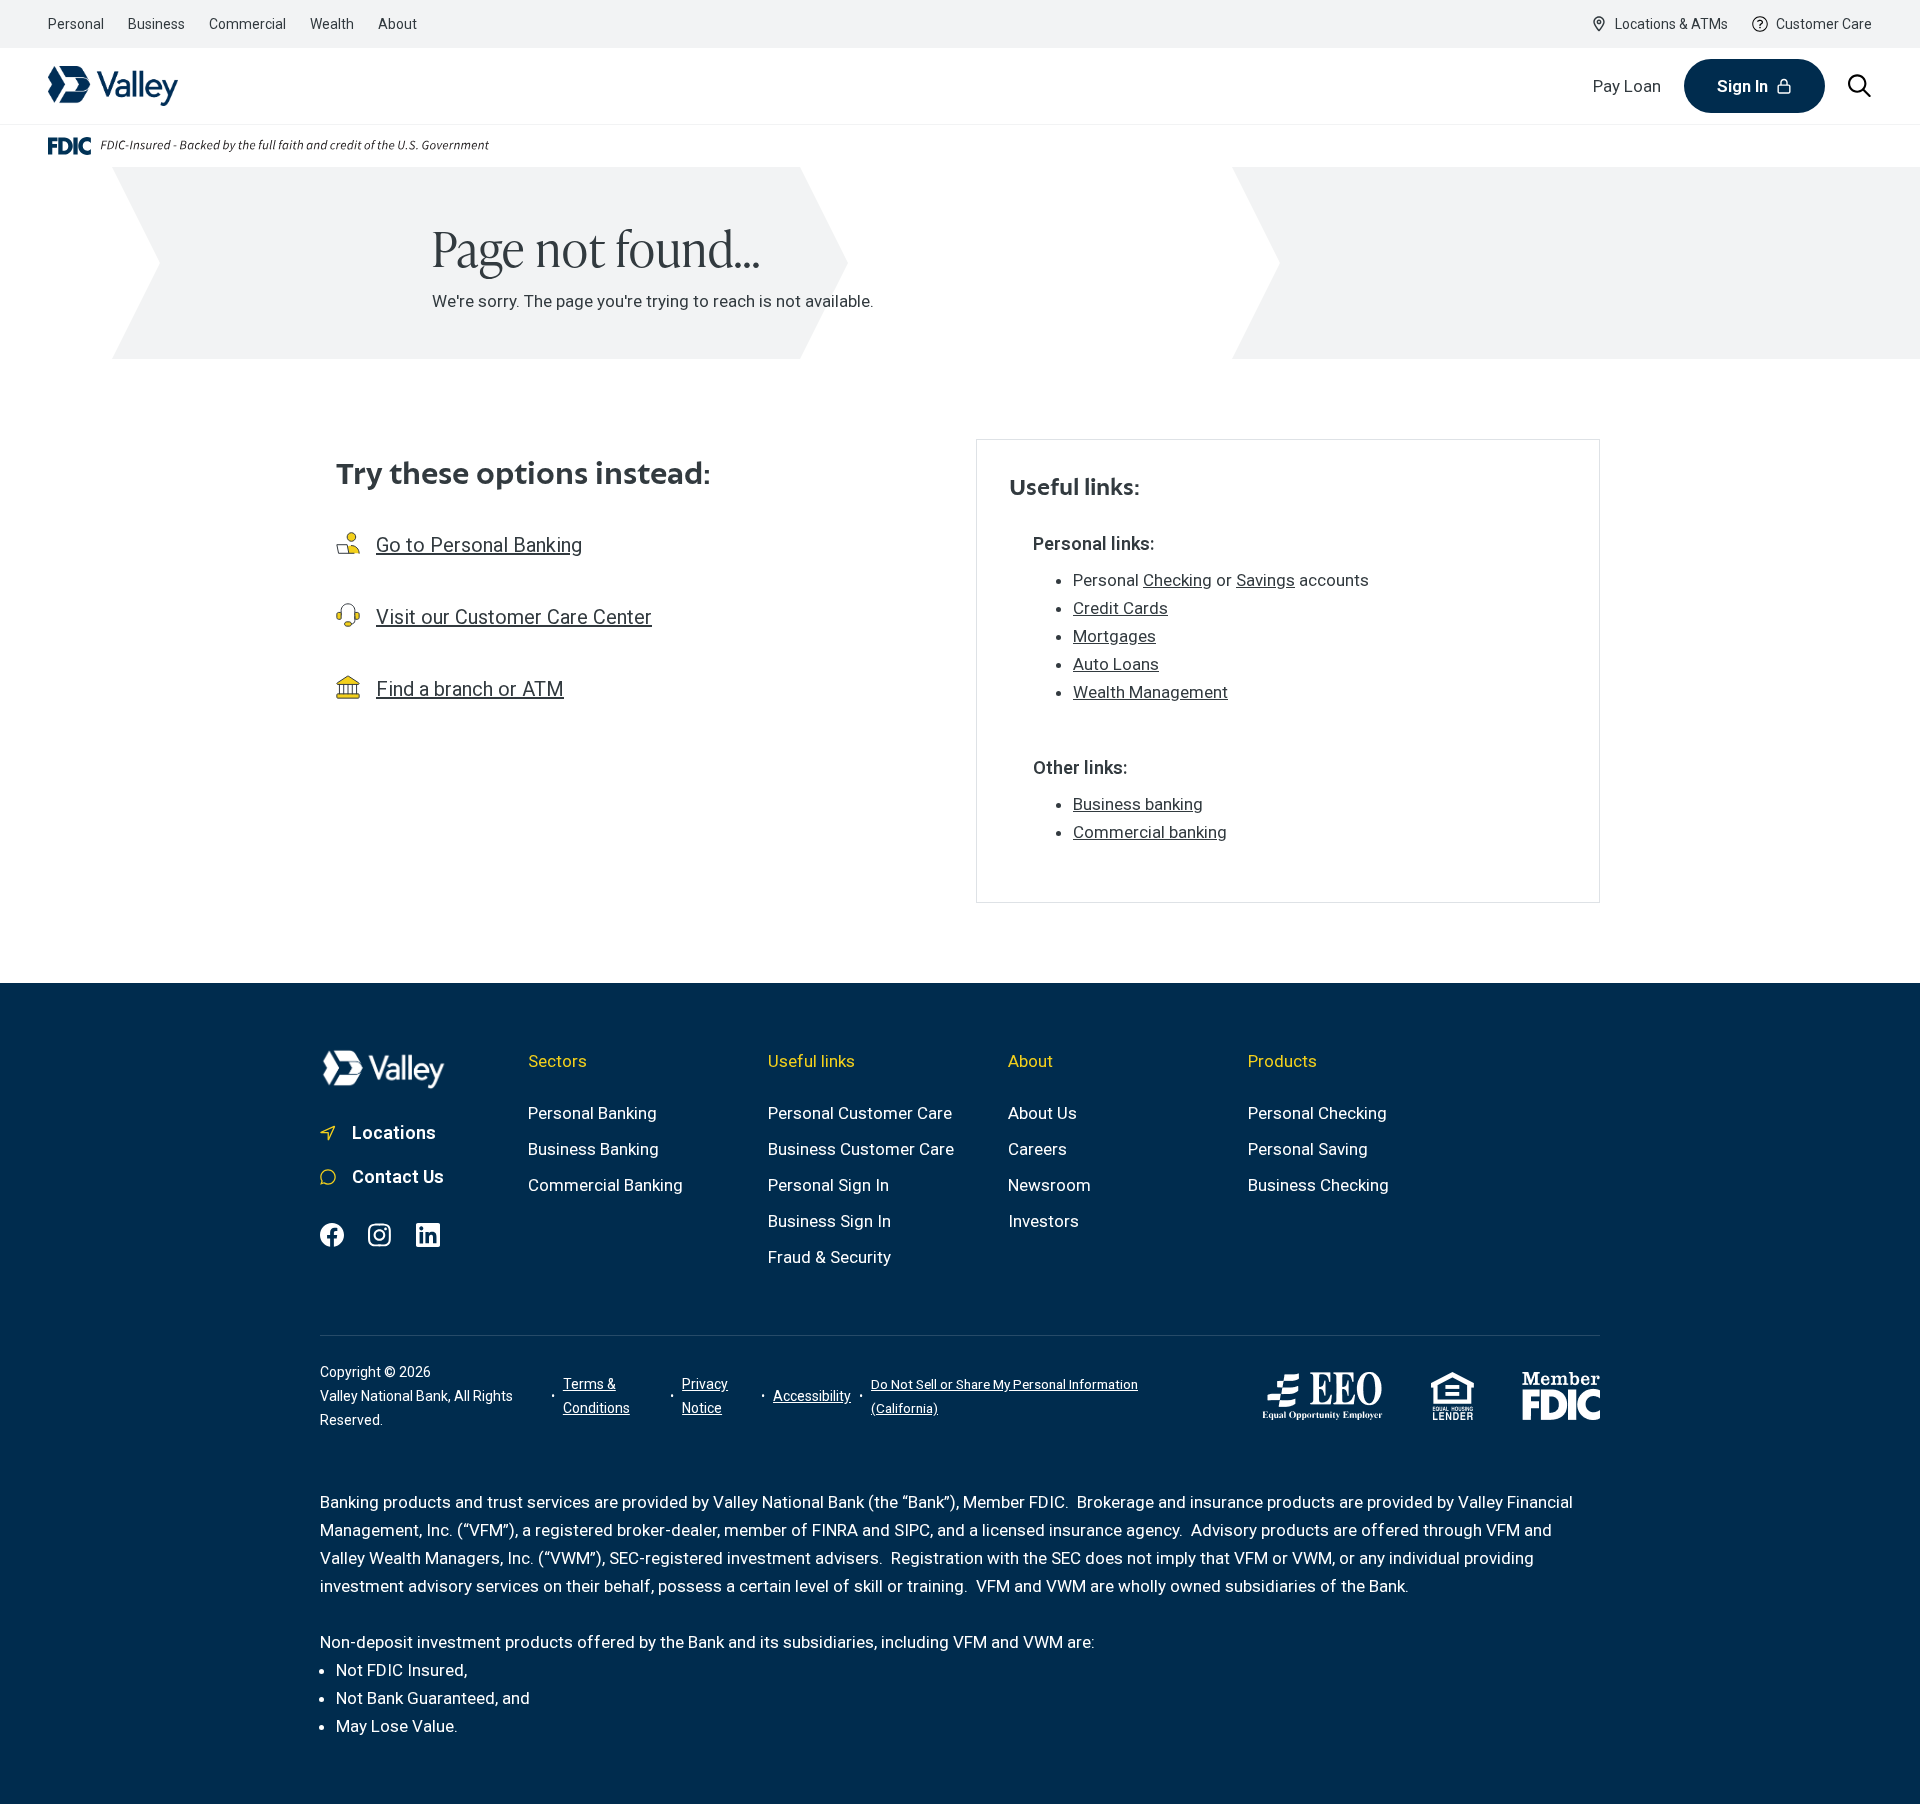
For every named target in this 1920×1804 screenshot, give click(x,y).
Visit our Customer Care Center (514, 617)
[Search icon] (1860, 86)
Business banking (1138, 804)
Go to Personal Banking (479, 545)
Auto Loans (1116, 664)
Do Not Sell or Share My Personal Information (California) (1004, 1396)
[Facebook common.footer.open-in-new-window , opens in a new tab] (332, 1235)
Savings (1265, 580)
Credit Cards (1120, 608)
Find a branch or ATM (470, 689)
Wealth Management (1150, 692)
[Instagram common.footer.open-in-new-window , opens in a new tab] (380, 1235)
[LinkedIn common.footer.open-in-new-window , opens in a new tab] (428, 1235)
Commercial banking (1150, 832)
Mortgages (1114, 636)
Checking (1177, 580)
